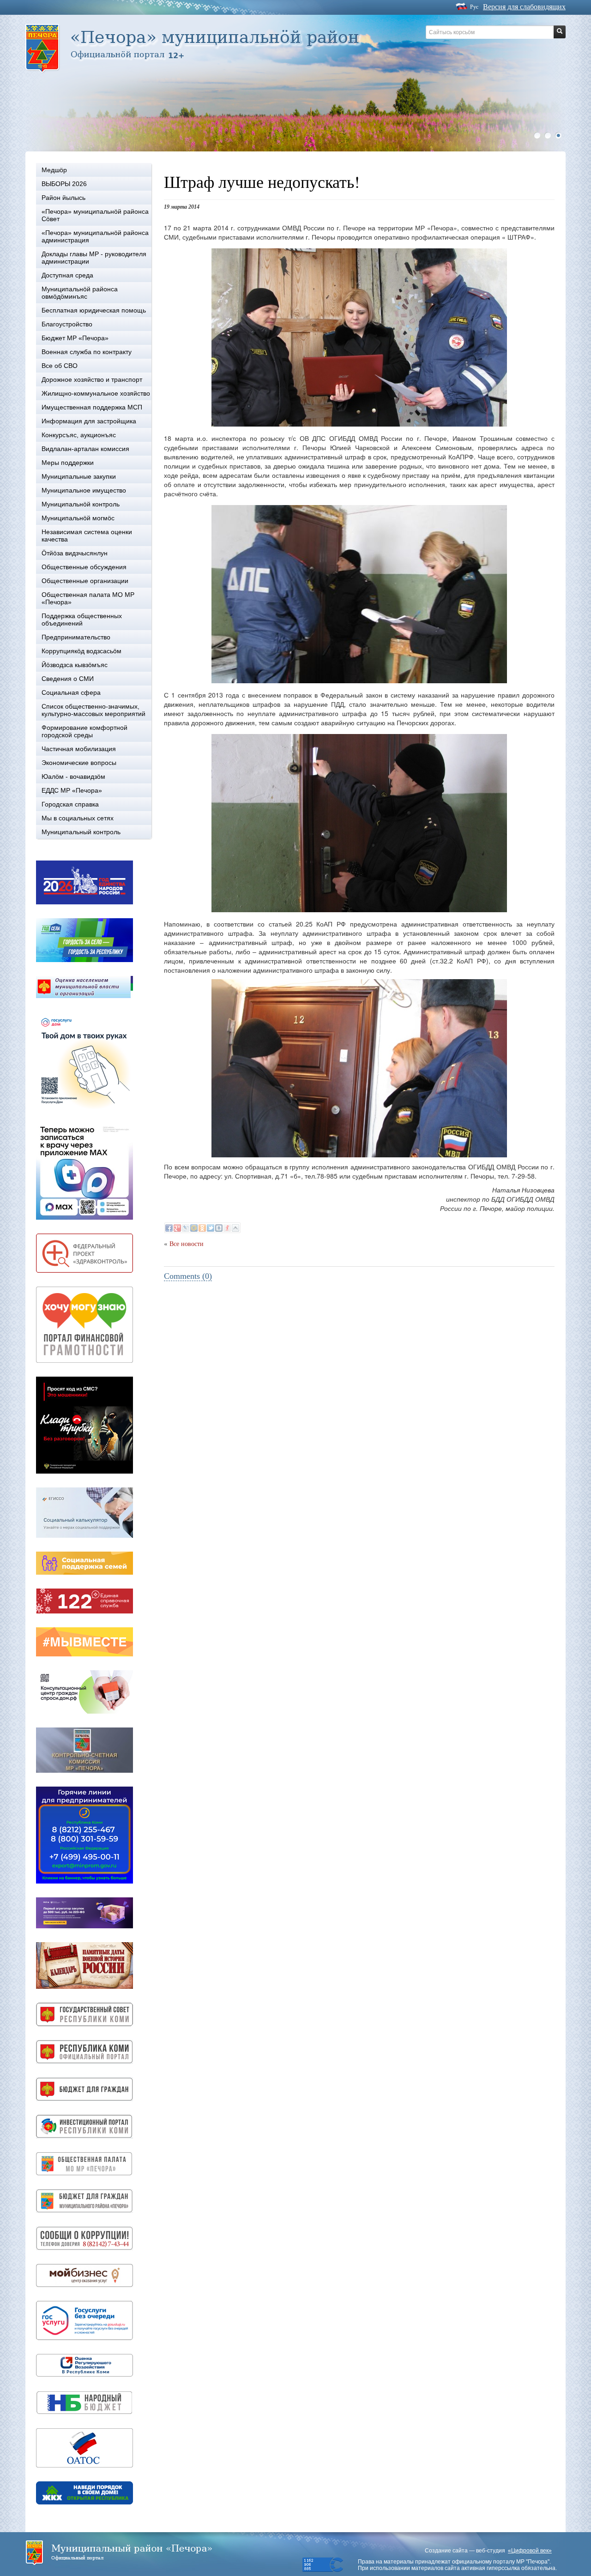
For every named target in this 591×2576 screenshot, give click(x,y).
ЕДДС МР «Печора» (72, 790)
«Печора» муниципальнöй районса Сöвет (95, 215)
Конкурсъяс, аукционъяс (79, 435)
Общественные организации (85, 581)
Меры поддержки (68, 463)
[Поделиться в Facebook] (169, 1228)
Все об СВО (60, 366)
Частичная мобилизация (79, 749)
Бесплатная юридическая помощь (94, 310)
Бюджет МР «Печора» (75, 338)
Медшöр (54, 170)
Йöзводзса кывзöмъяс (75, 665)
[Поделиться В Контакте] (219, 1228)
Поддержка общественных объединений (82, 620)
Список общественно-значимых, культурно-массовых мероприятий (93, 710)
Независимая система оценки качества (87, 536)
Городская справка (70, 804)
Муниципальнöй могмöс (78, 518)
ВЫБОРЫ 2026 (64, 184)
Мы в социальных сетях (78, 818)
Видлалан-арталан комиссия (85, 449)
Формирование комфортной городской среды (84, 731)
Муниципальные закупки (79, 476)
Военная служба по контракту (87, 352)
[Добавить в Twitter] (211, 1228)
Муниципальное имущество (84, 490)
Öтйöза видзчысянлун (75, 553)
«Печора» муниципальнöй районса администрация (95, 236)
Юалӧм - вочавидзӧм (73, 776)
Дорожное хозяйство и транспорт (92, 379)
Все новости (187, 1244)
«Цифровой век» (530, 2551)
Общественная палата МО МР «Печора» (88, 598)
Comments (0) (188, 1276)
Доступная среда (67, 275)
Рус (474, 7)
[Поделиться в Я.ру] (227, 1228)
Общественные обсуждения (84, 567)
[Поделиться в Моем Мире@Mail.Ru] (194, 1228)
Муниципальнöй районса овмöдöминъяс (80, 293)
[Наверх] (235, 1228)
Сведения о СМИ (68, 679)
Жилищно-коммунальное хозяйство (96, 393)
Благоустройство (67, 324)
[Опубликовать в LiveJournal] (186, 1228)
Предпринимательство (76, 637)
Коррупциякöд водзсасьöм (81, 651)
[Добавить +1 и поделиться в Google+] (177, 1228)
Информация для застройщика (89, 421)
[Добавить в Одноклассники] (202, 1228)
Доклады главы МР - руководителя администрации (94, 258)
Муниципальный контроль (81, 832)
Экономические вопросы (79, 763)
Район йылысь (63, 198)
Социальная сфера (71, 692)
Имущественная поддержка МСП (92, 407)
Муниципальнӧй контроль (81, 504)
